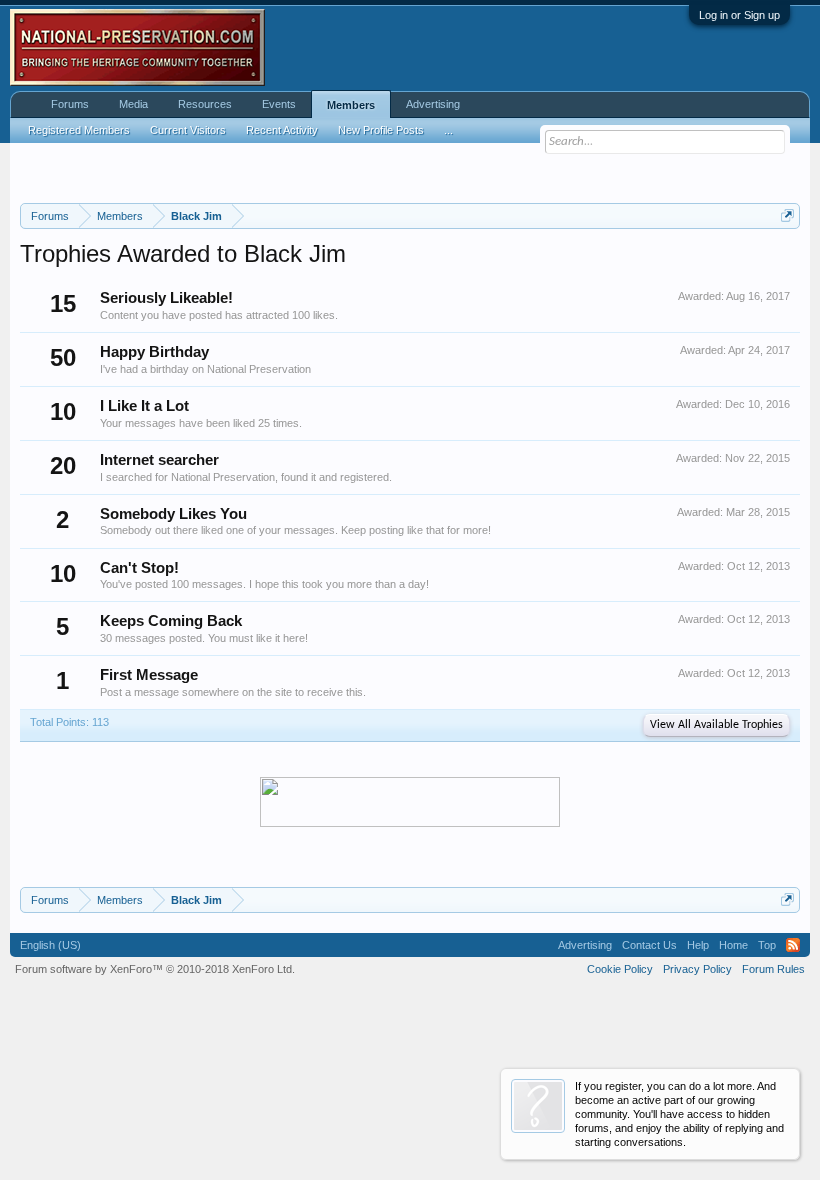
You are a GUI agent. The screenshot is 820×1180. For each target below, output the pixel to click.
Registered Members (79, 130)
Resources (205, 104)
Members (351, 105)
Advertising (433, 104)
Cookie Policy (620, 969)
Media (133, 104)
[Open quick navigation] (787, 215)
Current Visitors (188, 130)
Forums (70, 104)
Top (767, 945)
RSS (793, 945)
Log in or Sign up (739, 15)
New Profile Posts (381, 130)
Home (733, 945)
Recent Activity (282, 130)
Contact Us (649, 945)
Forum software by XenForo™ (155, 969)
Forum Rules (773, 969)
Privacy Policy (697, 969)
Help (698, 945)
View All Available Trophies (716, 725)
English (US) (50, 945)
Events (279, 104)
